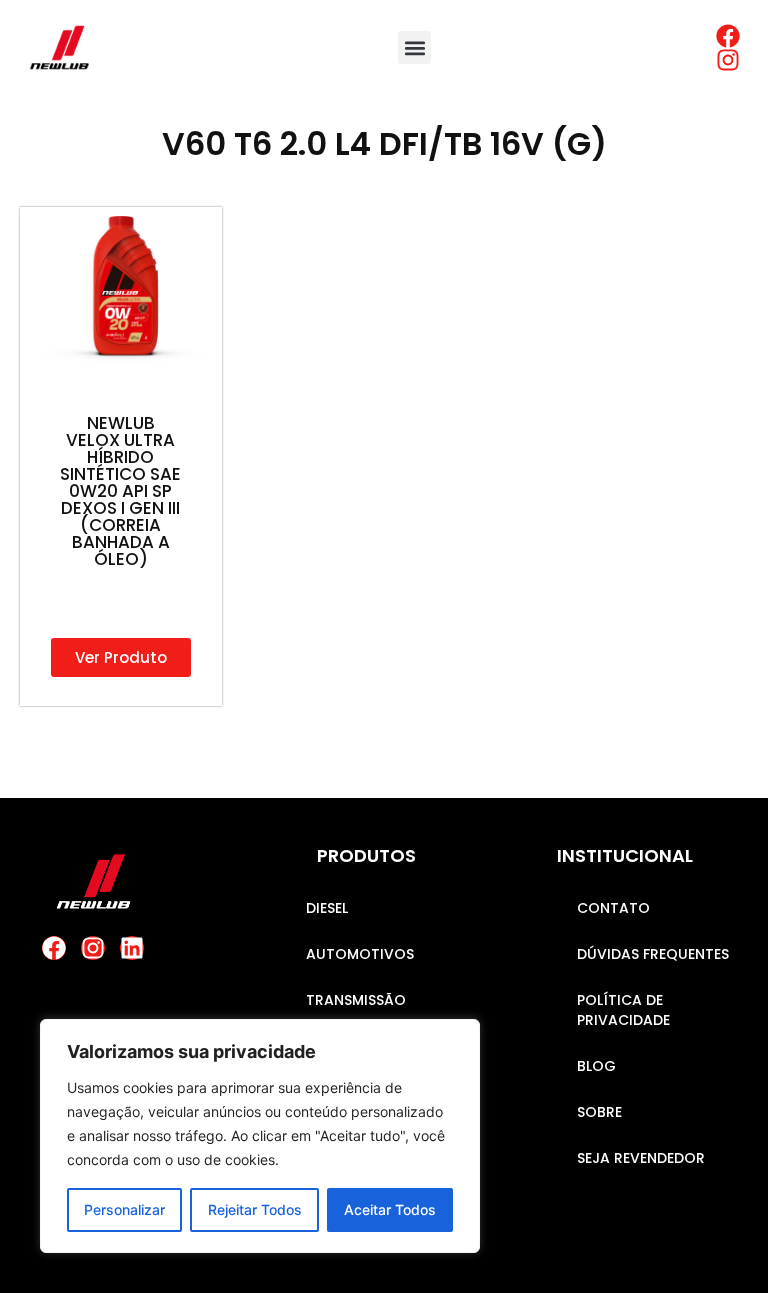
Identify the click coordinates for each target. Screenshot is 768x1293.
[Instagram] (93, 948)
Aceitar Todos (390, 1209)
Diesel (327, 908)
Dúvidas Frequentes (653, 954)
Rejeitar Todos (255, 1209)
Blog (596, 1066)
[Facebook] (54, 948)
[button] (414, 47)
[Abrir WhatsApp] (718, 1242)
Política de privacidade (623, 1010)
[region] (260, 1136)
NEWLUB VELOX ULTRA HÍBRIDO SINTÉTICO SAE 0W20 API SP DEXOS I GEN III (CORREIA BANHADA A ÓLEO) (120, 491)
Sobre (599, 1112)
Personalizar (124, 1209)
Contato (613, 908)
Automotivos (360, 954)
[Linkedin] (132, 948)
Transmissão (356, 1000)
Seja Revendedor (641, 1158)
